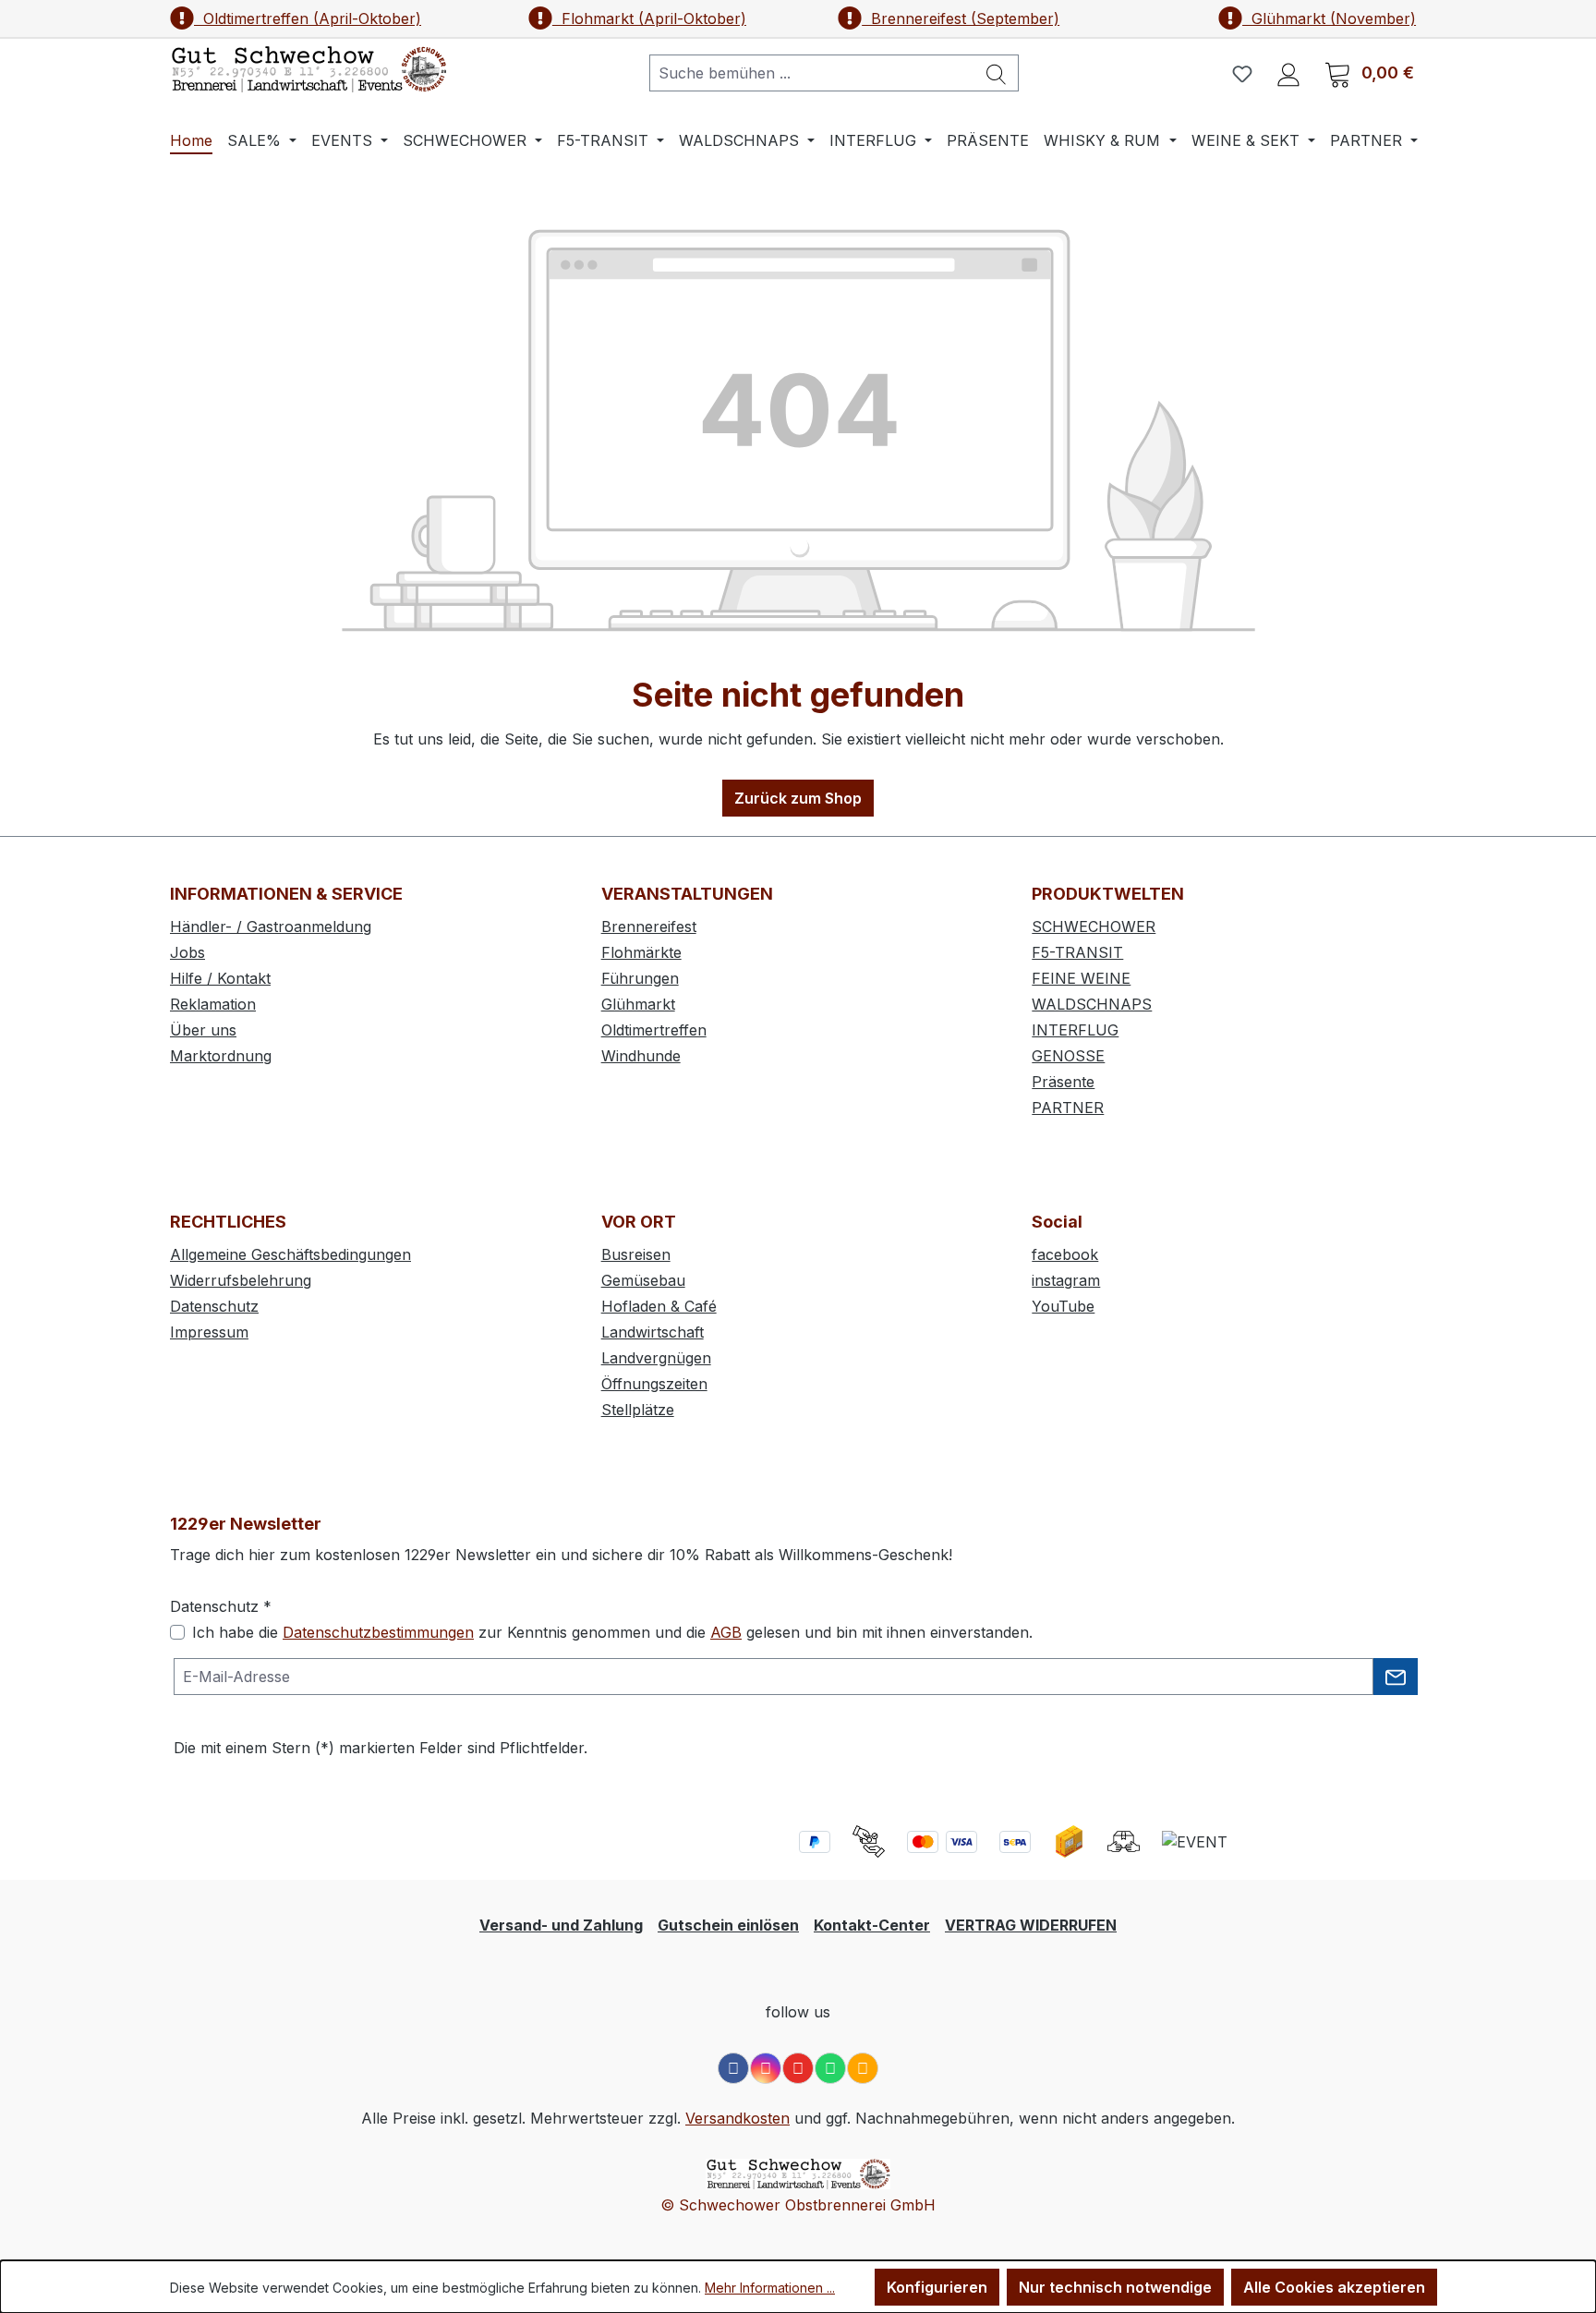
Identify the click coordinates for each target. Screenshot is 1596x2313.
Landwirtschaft (653, 1332)
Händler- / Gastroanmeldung (271, 926)
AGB (726, 1632)
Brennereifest (649, 926)
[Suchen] (997, 73)
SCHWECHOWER (1094, 926)
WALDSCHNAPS (1092, 1004)
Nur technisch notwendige (1115, 2287)
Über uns (203, 1030)
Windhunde (641, 1056)
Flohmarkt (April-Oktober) (649, 18)
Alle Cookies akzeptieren (1334, 2287)
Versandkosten (738, 2118)
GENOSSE (1068, 1056)
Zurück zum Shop (798, 798)
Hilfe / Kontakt (220, 978)
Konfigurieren (937, 2287)
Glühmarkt (638, 1004)
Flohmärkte (641, 952)
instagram (1066, 1280)
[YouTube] (798, 2068)
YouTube (1063, 1306)
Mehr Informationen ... (770, 2288)
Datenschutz (214, 1306)
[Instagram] (766, 2068)
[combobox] (812, 73)
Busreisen (636, 1254)
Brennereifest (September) (961, 18)
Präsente (1063, 1082)
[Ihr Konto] (1288, 73)
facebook (1065, 1254)
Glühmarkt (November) (1329, 18)
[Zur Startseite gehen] (308, 69)
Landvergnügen (656, 1358)
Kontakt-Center (872, 1925)
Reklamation (213, 1004)
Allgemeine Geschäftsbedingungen (290, 1254)
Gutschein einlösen (728, 1925)
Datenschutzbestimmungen (378, 1632)
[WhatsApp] (830, 2068)
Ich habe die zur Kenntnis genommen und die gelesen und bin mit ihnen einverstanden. (612, 1632)
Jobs (187, 952)
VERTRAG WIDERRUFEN (1031, 1925)
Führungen (640, 978)
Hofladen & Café (659, 1306)
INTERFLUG (1075, 1030)
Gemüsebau (643, 1280)
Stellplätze (638, 1410)
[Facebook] (733, 2068)
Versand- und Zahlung (561, 1925)
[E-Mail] (863, 2068)
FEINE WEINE (1081, 978)
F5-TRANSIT (1077, 952)
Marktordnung (221, 1056)
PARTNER (1068, 1108)
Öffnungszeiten (654, 1384)
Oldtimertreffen (654, 1030)
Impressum (209, 1332)
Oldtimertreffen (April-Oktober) (308, 18)
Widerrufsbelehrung (241, 1280)
